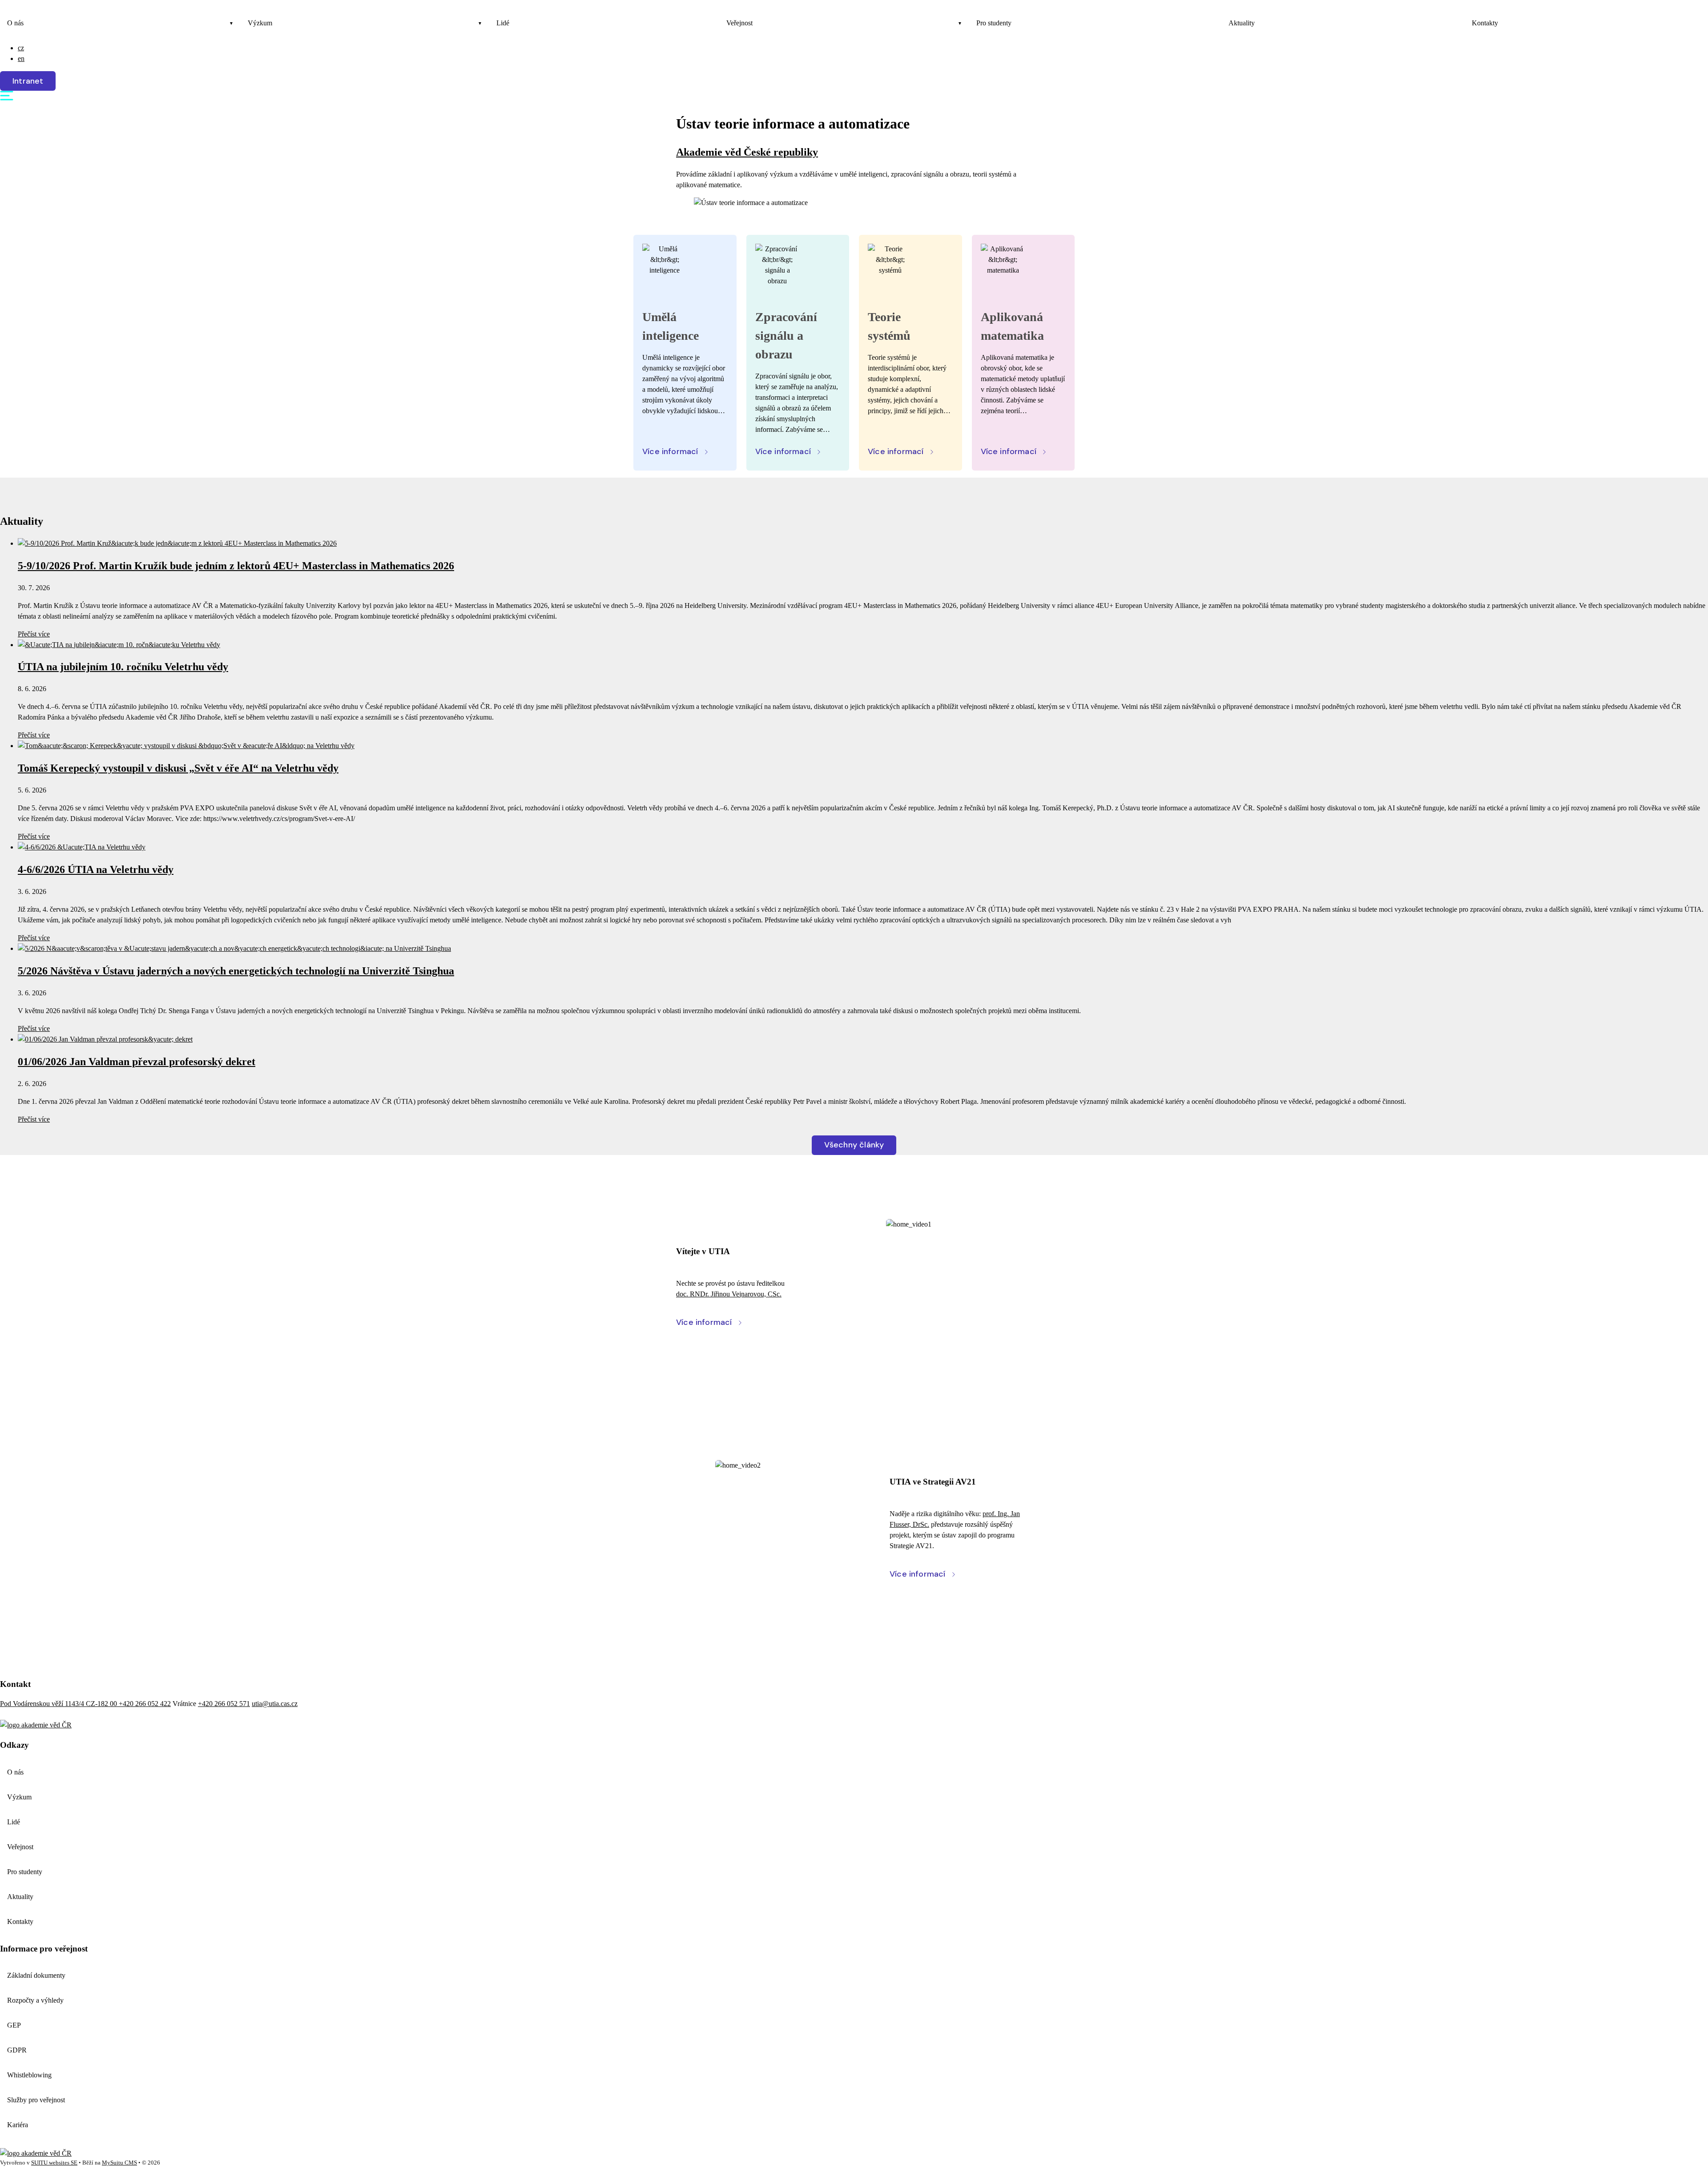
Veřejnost (739, 23)
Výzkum (260, 23)
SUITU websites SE (54, 2163)
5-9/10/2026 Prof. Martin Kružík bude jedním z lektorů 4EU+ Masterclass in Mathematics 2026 (236, 566)
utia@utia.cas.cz (275, 1704)
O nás (15, 23)
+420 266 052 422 (145, 1704)
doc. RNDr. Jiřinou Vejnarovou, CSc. (729, 1294)
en (21, 58)
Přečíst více (34, 634)
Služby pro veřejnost (36, 2100)
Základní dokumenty (36, 1975)
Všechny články (854, 1145)
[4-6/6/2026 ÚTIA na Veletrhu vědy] (82, 847)
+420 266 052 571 (224, 1704)
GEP (14, 2025)
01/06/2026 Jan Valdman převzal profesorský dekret (137, 1062)
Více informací (670, 451)
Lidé (503, 23)
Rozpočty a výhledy (35, 2000)
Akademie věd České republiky (747, 152)
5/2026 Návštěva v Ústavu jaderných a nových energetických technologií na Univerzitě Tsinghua (236, 971)
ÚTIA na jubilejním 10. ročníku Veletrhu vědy (123, 667)
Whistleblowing (29, 2075)
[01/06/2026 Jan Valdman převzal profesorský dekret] (105, 1039)
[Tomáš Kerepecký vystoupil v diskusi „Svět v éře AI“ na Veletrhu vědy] (186, 746)
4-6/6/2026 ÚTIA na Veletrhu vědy (96, 869)
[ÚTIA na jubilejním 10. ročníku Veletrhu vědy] (119, 645)
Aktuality (1242, 23)
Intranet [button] (28, 81)
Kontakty (1485, 23)
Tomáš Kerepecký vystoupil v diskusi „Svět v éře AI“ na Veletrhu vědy (178, 768)
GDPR (17, 2050)
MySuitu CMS (119, 2163)
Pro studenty (994, 23)
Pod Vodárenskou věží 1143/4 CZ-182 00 (59, 1704)
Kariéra (18, 2125)
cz (21, 48)
